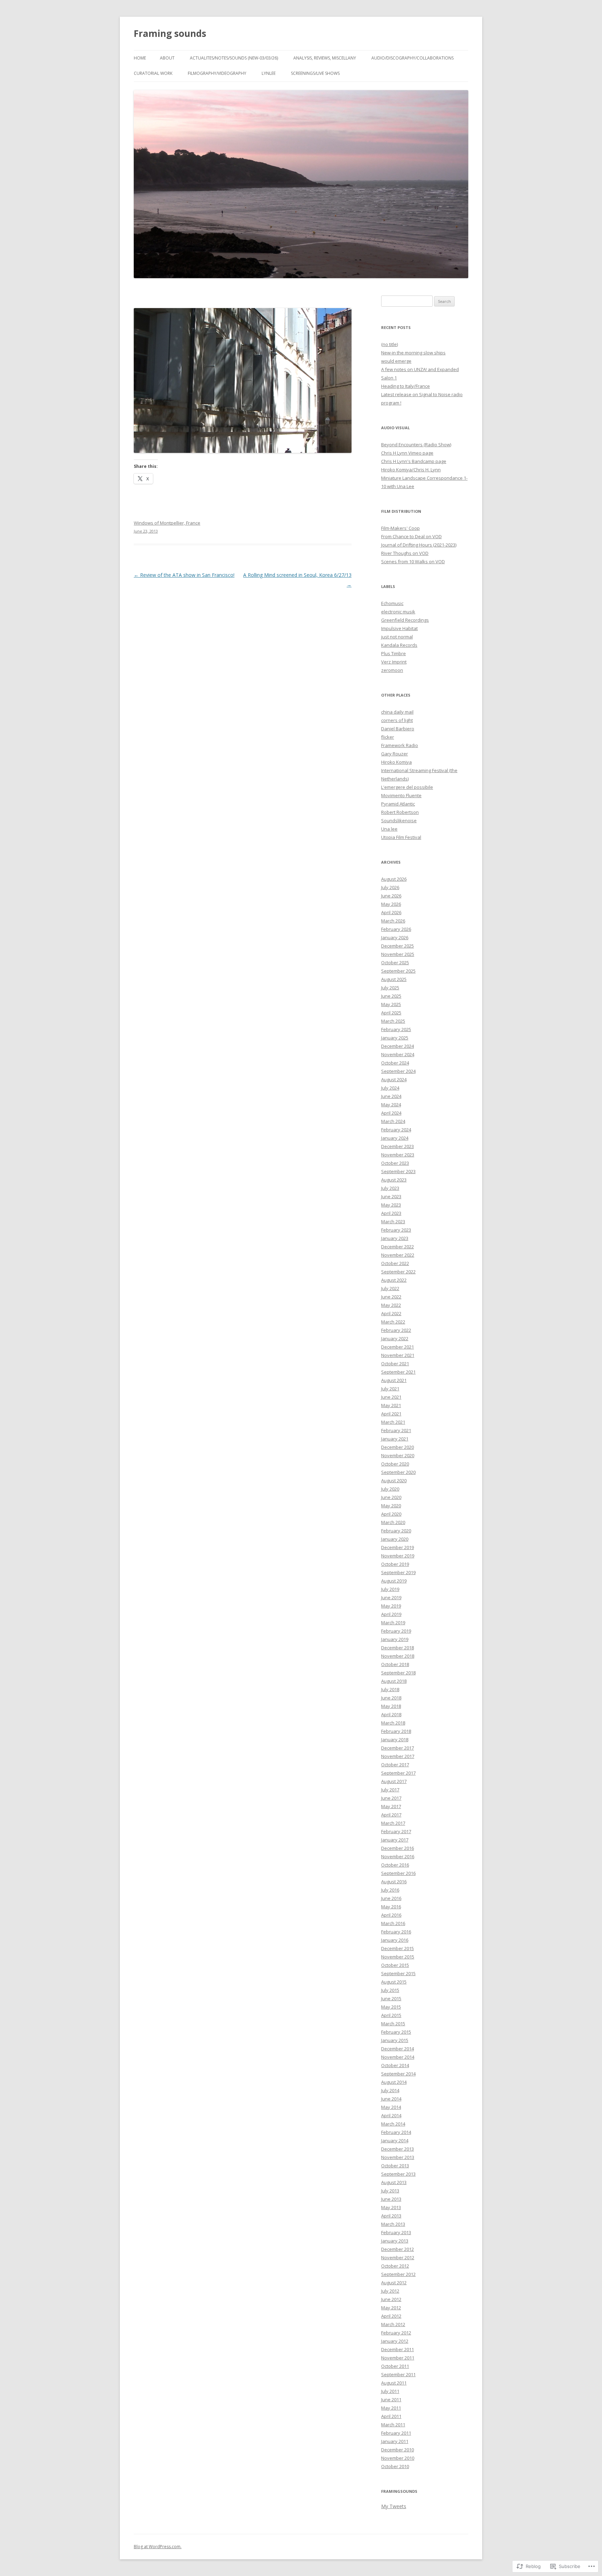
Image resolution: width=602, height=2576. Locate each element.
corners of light (397, 720)
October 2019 (395, 1564)
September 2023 (398, 1171)
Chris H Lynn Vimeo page (407, 453)
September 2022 (398, 1272)
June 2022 (391, 1297)
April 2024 (391, 1113)
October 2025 (395, 963)
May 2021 (391, 1405)
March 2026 (393, 921)
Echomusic (392, 603)
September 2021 (398, 1372)
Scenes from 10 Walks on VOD (413, 561)
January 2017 (395, 1840)
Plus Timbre (393, 653)
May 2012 (391, 2308)
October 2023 (395, 1163)
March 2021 (393, 1422)
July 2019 (390, 1589)
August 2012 (394, 2283)
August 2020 (394, 1481)
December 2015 (398, 1948)
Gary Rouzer (395, 754)
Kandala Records (399, 645)
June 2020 (391, 1497)
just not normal (397, 637)
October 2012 (395, 2266)
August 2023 (394, 1180)
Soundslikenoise (399, 820)
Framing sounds (170, 33)
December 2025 (398, 946)
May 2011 (391, 2408)
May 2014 (391, 2107)
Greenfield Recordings (405, 620)
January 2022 (395, 1338)
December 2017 (398, 1748)
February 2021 (396, 1430)
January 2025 (395, 1038)
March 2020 (393, 1522)
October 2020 (395, 1464)
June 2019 (391, 1597)
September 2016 (398, 1873)
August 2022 (394, 1280)
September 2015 (398, 1973)
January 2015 (395, 2040)
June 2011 (391, 2400)
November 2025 (398, 954)
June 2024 (391, 1096)
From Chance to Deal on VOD (411, 536)
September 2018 (398, 1673)
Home (140, 58)
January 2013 (395, 2241)
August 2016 (394, 1882)
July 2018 (390, 1689)
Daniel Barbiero (398, 729)
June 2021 (391, 1397)
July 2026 (390, 887)
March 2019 (393, 1623)
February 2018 (396, 1731)
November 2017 (398, 1756)
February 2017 (396, 1831)
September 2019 (398, 1572)
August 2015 (394, 1982)
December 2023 (398, 1146)
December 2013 (398, 2149)
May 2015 (391, 2007)
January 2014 (395, 2141)
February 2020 (396, 1531)
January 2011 (395, 2441)
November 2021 (398, 1355)
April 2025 (391, 1013)
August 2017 (394, 1781)
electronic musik (398, 612)
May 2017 (391, 1806)
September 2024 (398, 1071)
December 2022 (398, 1247)
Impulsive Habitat (399, 628)
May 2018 (391, 1706)
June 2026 (391, 896)
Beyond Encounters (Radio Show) (416, 445)
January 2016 (395, 1940)
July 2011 (390, 2391)
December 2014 (398, 2049)
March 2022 (393, 1322)
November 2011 (398, 2358)
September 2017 (398, 1773)
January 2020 (395, 1539)
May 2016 (391, 1907)
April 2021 (391, 1414)
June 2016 (391, 1898)
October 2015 (395, 1965)
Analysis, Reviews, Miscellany (325, 58)
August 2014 (394, 2082)
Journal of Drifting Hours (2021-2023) (419, 545)
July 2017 (390, 1790)
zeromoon (392, 670)
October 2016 (395, 1865)
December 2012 (398, 2249)
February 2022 (396, 1330)
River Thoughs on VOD (405, 553)
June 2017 (391, 1798)
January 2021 (395, 1439)
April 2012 (391, 2316)
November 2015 (398, 1957)
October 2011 (395, 2366)
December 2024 (398, 1046)
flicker (388, 737)
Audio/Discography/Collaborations (412, 58)
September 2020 (398, 1472)
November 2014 (398, 2057)
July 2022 (390, 1288)
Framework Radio (400, 745)
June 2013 (391, 2199)
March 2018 (393, 1723)
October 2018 (395, 1664)
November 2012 (398, 2257)
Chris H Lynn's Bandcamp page (414, 461)
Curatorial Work (153, 73)
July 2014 (390, 2090)
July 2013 (390, 2191)
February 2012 (396, 2333)
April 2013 (391, 2216)
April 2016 (391, 1915)
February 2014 (396, 2132)
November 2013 (398, 2157)
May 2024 (391, 1105)
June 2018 (391, 1698)
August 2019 (394, 1581)
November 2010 (398, 2458)
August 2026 (394, 879)
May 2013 (391, 2207)
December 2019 (398, 1547)
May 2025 (391, 1004)
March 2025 (393, 1021)
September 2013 (398, 2174)
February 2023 (396, 1230)
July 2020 (390, 1489)
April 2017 (391, 1815)
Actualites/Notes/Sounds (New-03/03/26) (234, 58)
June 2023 (391, 1196)
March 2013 (393, 2224)
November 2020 (398, 1455)
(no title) (389, 344)
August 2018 (394, 1681)
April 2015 (391, 2015)
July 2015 (390, 1990)
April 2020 (391, 1514)
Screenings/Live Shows (315, 73)
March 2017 (393, 1823)
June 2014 (391, 2099)
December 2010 (398, 2450)
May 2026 (391, 904)
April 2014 (391, 2115)
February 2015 (396, 2032)
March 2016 (393, 1923)
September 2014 (398, 2074)
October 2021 (395, 1364)
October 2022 (395, 1263)
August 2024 (394, 1079)
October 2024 (395, 1063)
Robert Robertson (400, 812)
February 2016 (396, 1932)
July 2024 (390, 1088)
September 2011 (398, 2374)
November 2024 (398, 1054)
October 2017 (395, 1765)
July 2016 (390, 1890)
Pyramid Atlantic (398, 804)
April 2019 (391, 1614)
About (167, 58)
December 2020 (398, 1447)
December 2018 (398, 1648)
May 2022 (391, 1305)
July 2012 (390, 2291)
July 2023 (390, 1188)
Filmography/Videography (217, 73)
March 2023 (393, 1222)
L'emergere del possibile (407, 787)
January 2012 (395, 2341)
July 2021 (390, 1389)
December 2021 (398, 1347)
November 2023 (398, 1155)
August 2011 (394, 2383)
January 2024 (395, 1138)
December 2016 (398, 1848)
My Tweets (394, 2506)
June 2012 (391, 2299)
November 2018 (398, 1656)
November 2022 (398, 1255)
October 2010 (395, 2466)
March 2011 (393, 2425)
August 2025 (394, 979)
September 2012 (398, 2274)
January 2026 (395, 937)
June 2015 (391, 1998)
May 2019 (391, 1606)
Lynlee (269, 73)
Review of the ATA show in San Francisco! (184, 575)
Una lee (389, 829)
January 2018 (395, 1739)
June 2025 (391, 996)
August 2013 (394, 2182)
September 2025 (398, 971)
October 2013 (395, 2166)
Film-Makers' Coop (400, 528)
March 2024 (393, 1121)
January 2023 (395, 1238)
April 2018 (391, 1714)
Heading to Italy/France (406, 386)
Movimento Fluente (401, 795)
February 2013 (396, 2232)
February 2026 (396, 929)
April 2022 (391, 1313)
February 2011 (396, 2433)
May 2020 (391, 1506)
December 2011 (398, 2349)
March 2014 (393, 2124)
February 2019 (396, 1631)
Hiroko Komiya (396, 762)
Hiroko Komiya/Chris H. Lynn (411, 470)
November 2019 (398, 1556)
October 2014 (395, 2065)
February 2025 (396, 1029)
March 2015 (393, 2024)
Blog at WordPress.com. (158, 2547)
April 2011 (391, 2416)
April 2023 (391, 1213)
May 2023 (391, 1205)
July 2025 (390, 988)
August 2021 (394, 1380)
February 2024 (396, 1130)
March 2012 (393, 2324)
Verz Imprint (394, 662)
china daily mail (397, 712)
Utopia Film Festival (401, 837)
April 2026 (391, 912)
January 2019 (395, 1639)
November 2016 (398, 1856)
